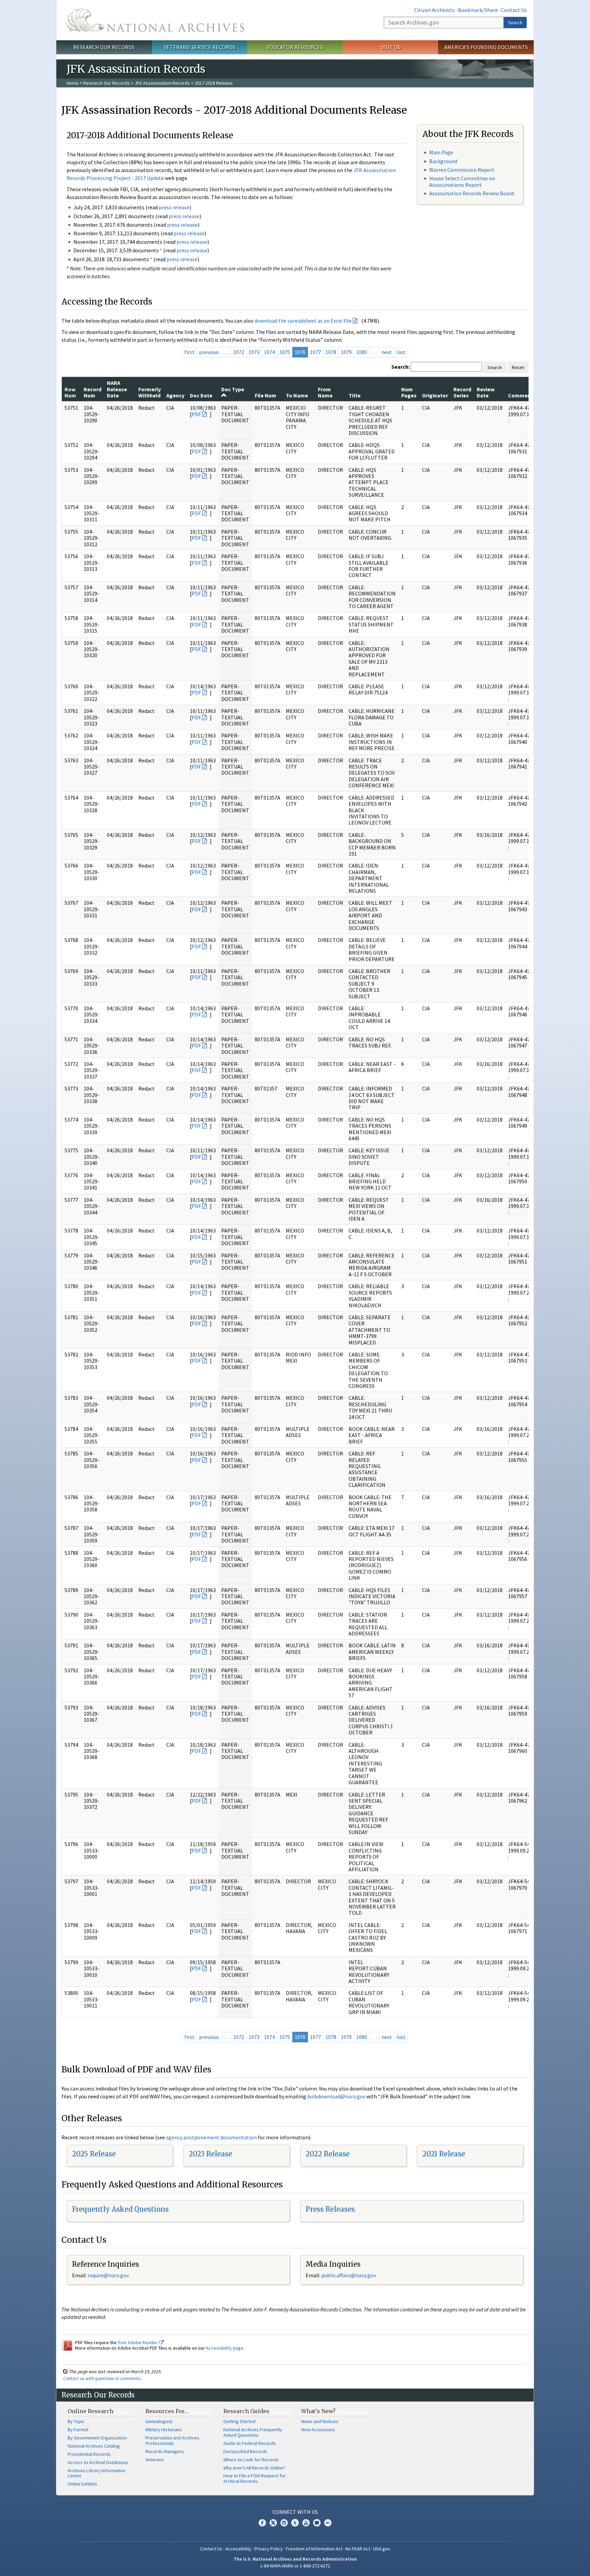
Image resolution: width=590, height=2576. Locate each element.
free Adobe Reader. (138, 2342)
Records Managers (165, 2451)
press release (174, 207)
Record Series (462, 392)
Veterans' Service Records (200, 47)
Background (443, 161)
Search (515, 23)
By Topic (76, 2421)
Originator (435, 395)
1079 (346, 352)
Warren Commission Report (462, 170)
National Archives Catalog (94, 2446)
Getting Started (239, 2421)
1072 (239, 352)
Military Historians (164, 2430)
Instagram (284, 2523)
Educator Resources (295, 47)
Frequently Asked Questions (120, 2209)
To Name (297, 395)
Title (355, 395)
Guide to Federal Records (250, 2443)
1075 (285, 352)
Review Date (486, 392)
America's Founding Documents (486, 47)
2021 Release (444, 2154)
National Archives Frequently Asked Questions (253, 2432)
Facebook (262, 2523)
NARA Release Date (117, 389)
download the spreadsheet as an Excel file (303, 321)
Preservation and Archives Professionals (172, 2440)
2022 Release (328, 2154)
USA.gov (382, 2549)
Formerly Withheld (150, 392)
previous (209, 352)
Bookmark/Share (478, 10)
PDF (196, 414)
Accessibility (238, 2549)
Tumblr (295, 2523)
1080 (362, 352)
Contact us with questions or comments (102, 2378)
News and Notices (320, 2421)
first (189, 352)
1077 (315, 352)
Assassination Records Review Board (472, 193)
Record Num (93, 392)
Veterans (155, 2460)
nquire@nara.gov (109, 2275)
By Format (78, 2430)
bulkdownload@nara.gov (336, 2096)
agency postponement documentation (211, 2137)
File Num (265, 395)
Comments (522, 395)
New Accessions (318, 2430)
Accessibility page (225, 2348)
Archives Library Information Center (96, 2473)
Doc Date (201, 395)
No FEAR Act (358, 2549)
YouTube (306, 2523)
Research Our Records (104, 47)
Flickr (328, 2523)
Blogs (317, 2523)
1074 (269, 352)
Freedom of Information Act (314, 2549)
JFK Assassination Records (162, 83)
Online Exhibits (82, 2484)
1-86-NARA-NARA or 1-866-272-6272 (295, 2566)
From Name (325, 392)
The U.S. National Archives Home (155, 20)
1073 (254, 352)
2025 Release (94, 2154)
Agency (175, 395)
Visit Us (390, 47)
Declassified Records (245, 2451)
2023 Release (210, 2154)
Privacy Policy (269, 2549)
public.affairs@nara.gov (349, 2275)
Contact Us (514, 10)
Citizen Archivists (434, 10)
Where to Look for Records (251, 2460)
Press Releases (330, 2209)
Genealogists (159, 2421)
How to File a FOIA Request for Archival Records (255, 2478)
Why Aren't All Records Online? (254, 2468)
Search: (401, 367)
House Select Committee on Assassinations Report (462, 181)
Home (73, 83)
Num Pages (409, 392)
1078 (331, 352)
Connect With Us (295, 2512)
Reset (518, 367)
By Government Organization (97, 2438)
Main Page (441, 152)
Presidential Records (89, 2454)
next (387, 352)
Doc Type (233, 389)
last (401, 352)
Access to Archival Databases (98, 2462)
